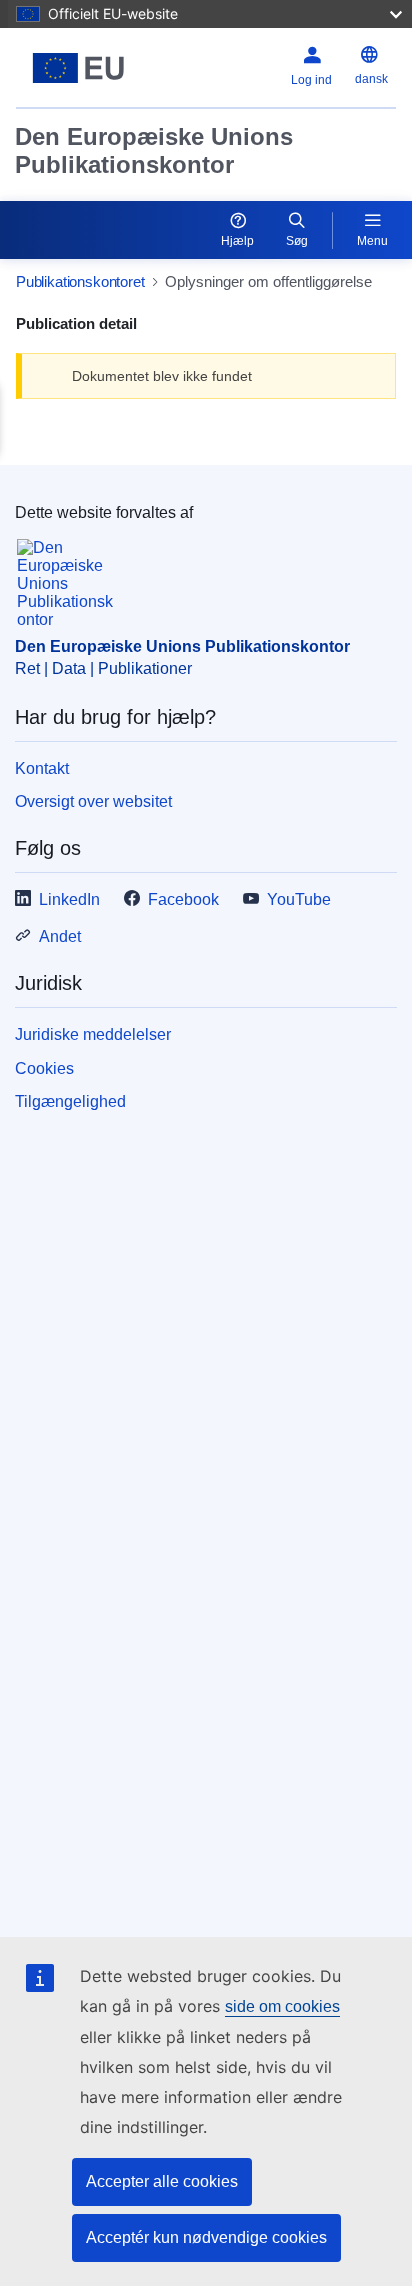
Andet (60, 936)
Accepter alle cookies (162, 2181)
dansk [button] (371, 79)
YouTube (299, 899)
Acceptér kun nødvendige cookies (206, 2237)
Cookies (44, 1068)
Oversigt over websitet (93, 801)
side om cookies (282, 2006)
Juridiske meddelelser (93, 1034)
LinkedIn (69, 899)
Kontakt (42, 768)
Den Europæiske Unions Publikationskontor (154, 150)
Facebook (183, 899)
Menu (372, 241)
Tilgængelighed (70, 1101)
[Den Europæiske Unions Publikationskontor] (82, 68)
